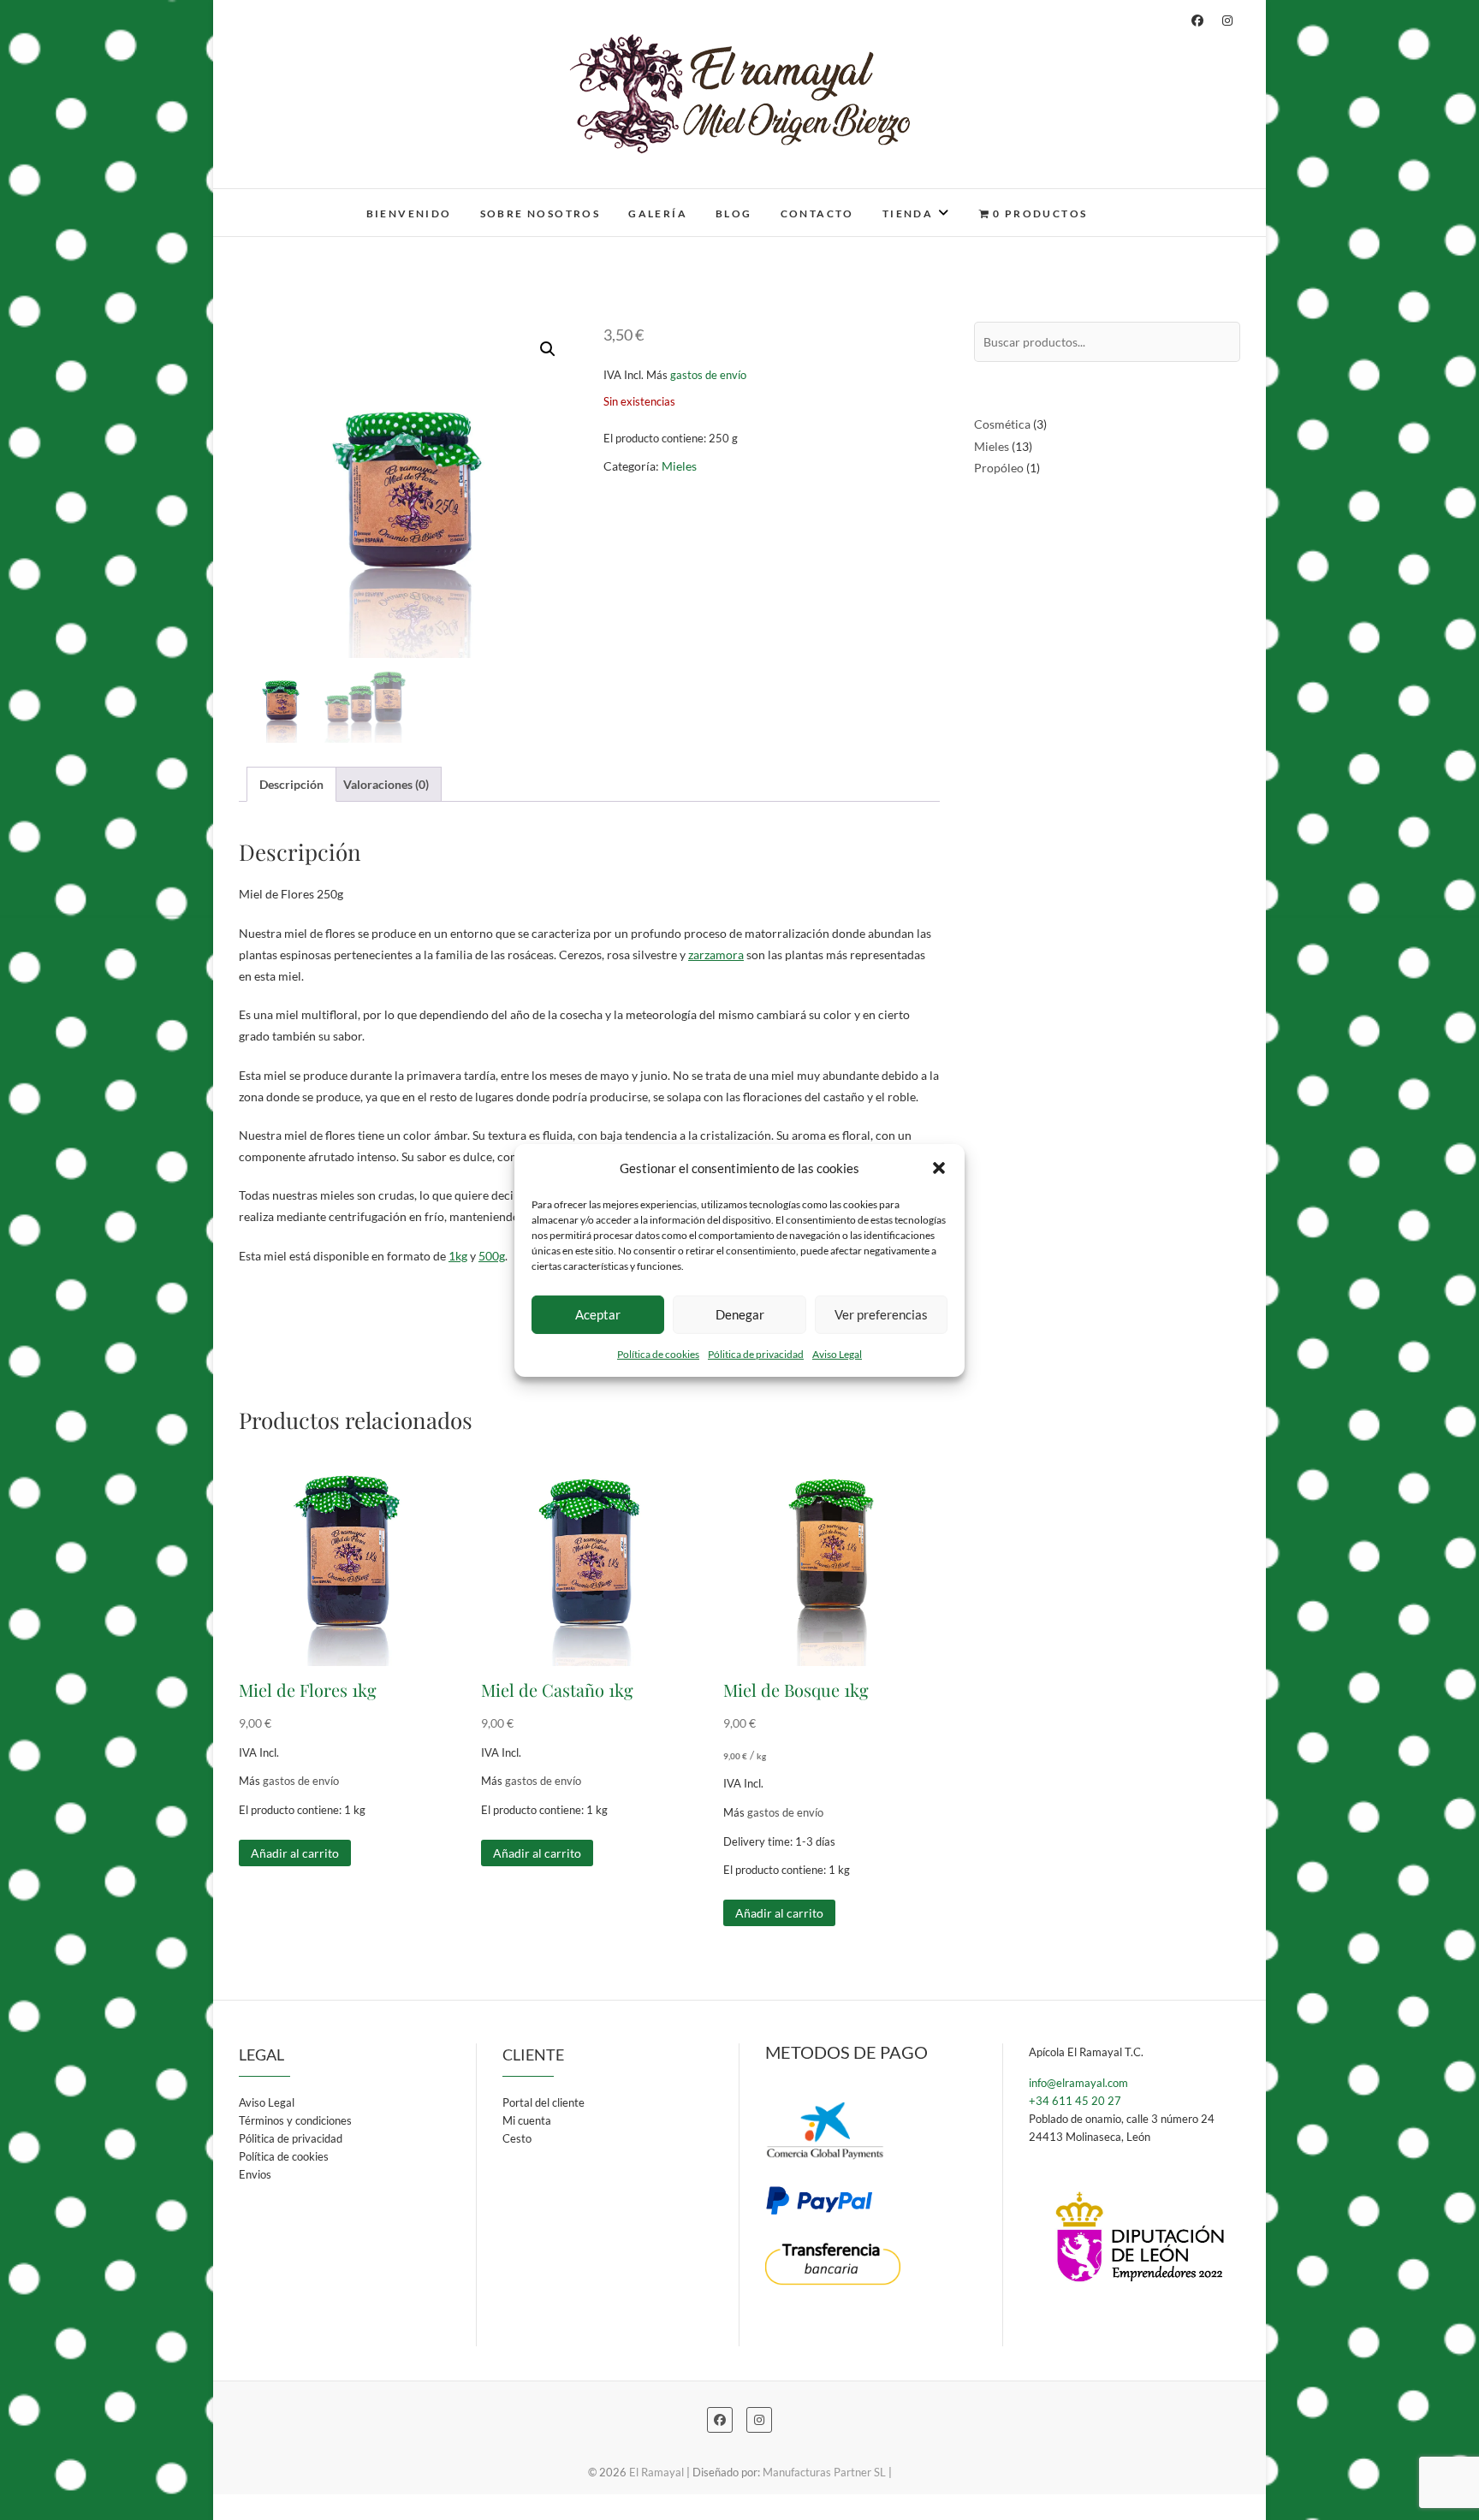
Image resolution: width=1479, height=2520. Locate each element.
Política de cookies (658, 1353)
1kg (458, 1256)
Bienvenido (409, 213)
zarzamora (716, 955)
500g (492, 1256)
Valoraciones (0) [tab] (386, 784)
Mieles (679, 466)
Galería (658, 213)
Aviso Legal (837, 1353)
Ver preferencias (881, 1314)
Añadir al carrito (537, 1853)
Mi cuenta (527, 2120)
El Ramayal (290, 202)
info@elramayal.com (1078, 2083)
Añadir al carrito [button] (295, 1853)
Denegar (740, 1314)
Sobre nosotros (541, 213)
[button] (939, 1168)
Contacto (817, 213)
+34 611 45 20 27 (1075, 2101)
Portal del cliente (543, 2102)
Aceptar (598, 1314)
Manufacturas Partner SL (824, 2472)
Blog (734, 213)
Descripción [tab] (291, 784)
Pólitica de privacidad (756, 1353)
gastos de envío (708, 375)
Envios (255, 2174)
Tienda (908, 213)
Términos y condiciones (295, 2120)
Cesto (517, 2138)
